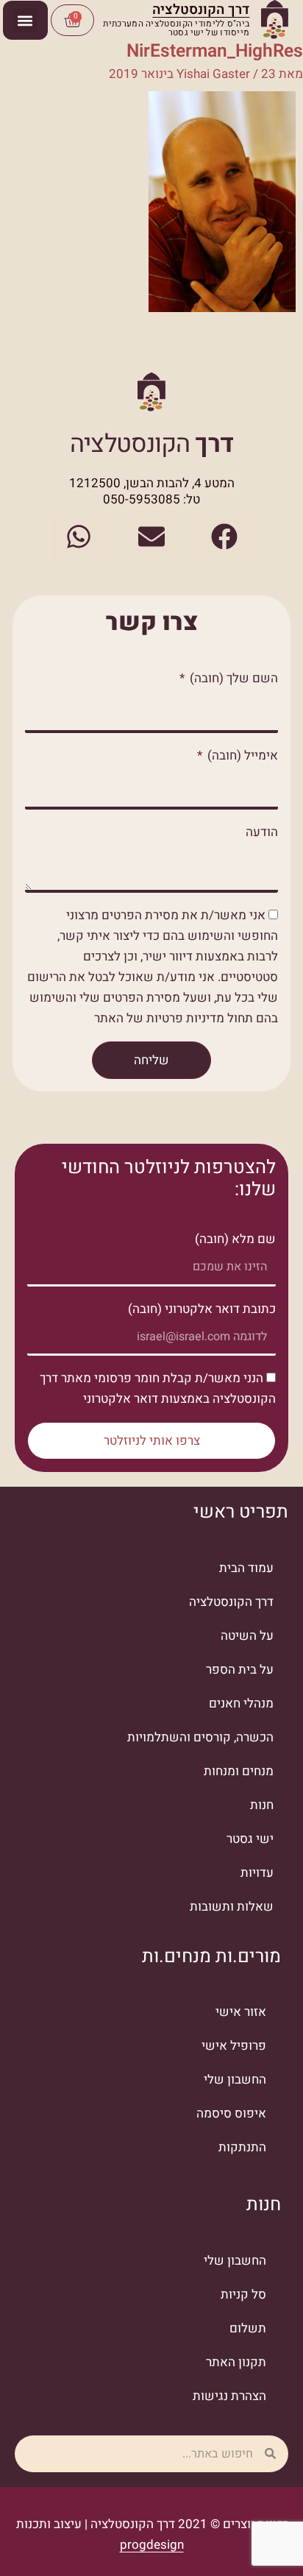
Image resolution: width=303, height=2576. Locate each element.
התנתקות (242, 2147)
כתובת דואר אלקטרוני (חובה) (202, 1309)
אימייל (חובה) (241, 756)
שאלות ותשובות (232, 1907)
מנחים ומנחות (239, 1771)
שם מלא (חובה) (235, 1239)
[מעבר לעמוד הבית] (275, 20)
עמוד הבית (246, 1568)
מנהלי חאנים (241, 1703)
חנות (262, 1805)
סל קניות (243, 2294)
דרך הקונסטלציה (231, 1602)
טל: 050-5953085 (151, 499)
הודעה (262, 832)
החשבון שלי (235, 2080)
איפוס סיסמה (231, 2113)
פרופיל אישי (234, 2046)
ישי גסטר (250, 1839)
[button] (25, 20)
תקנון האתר (236, 2362)
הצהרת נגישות (229, 2396)
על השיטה (247, 1636)
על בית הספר (240, 1670)
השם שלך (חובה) (232, 678)
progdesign (152, 2545)
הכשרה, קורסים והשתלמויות (200, 1737)
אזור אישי (241, 2012)
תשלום (248, 2328)
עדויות (257, 1873)
